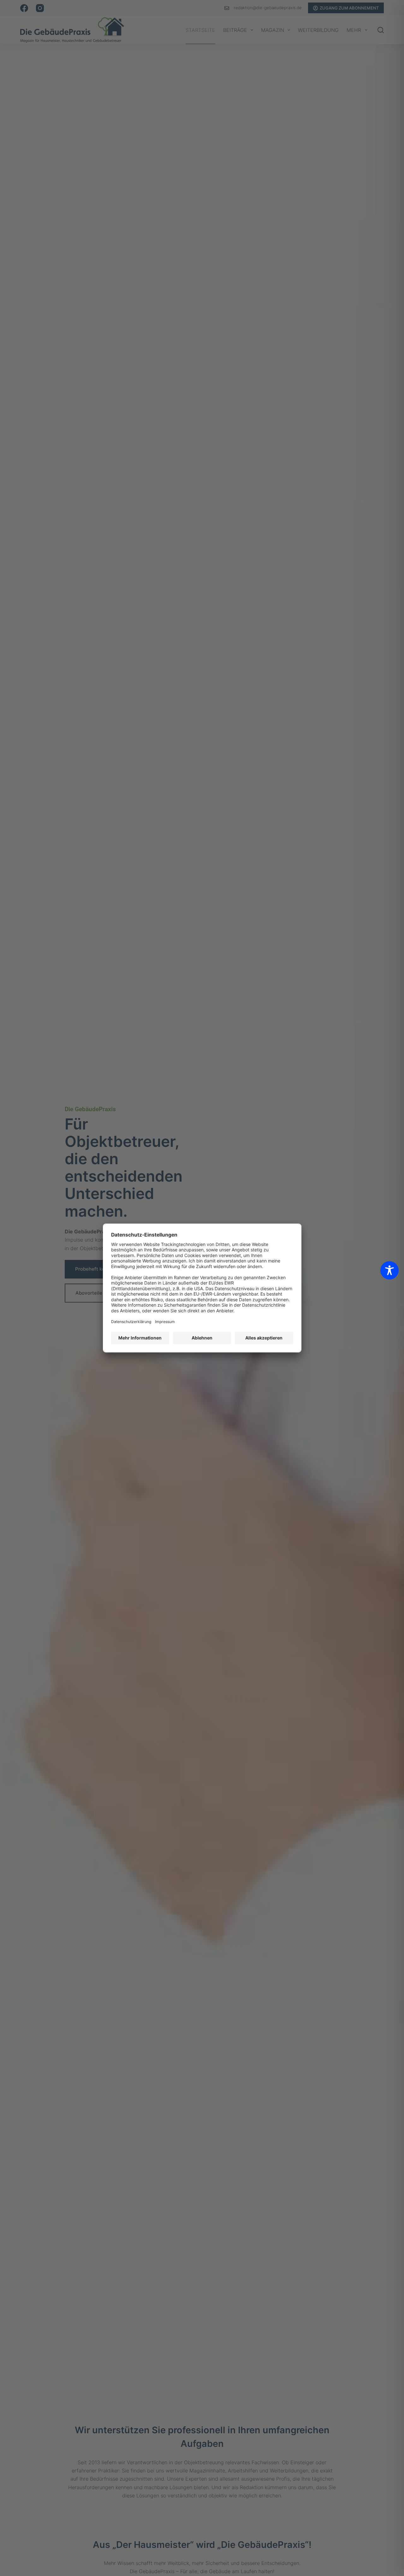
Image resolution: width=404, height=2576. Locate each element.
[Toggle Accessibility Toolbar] (389, 1270)
